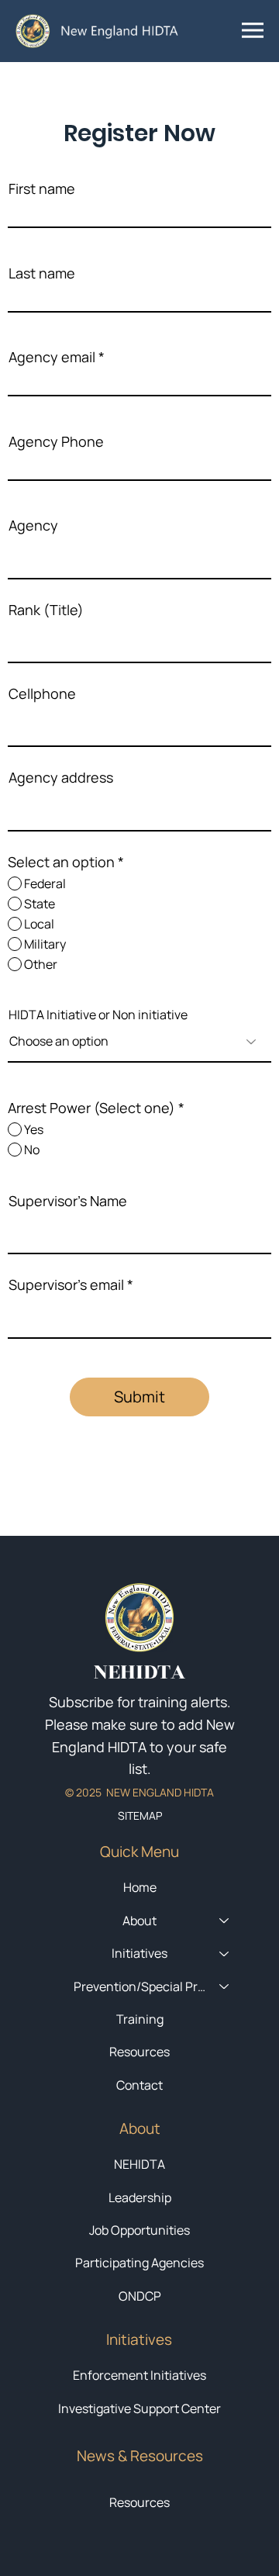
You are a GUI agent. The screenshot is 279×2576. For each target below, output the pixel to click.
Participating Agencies (139, 2263)
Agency (33, 525)
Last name (42, 273)
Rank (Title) (46, 610)
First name (42, 188)
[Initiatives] (225, 1953)
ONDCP (140, 2296)
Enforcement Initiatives (139, 2375)
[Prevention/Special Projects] (225, 1986)
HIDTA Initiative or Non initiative (98, 1015)
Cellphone (42, 693)
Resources (139, 2502)
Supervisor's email (66, 1285)
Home (140, 1887)
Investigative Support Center (139, 2408)
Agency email (52, 357)
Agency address (61, 777)
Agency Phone (56, 441)
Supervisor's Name (68, 1201)
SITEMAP (140, 1815)
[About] (225, 1921)
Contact (139, 2085)
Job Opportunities (139, 2230)
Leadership (140, 2197)
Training (140, 2019)
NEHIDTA (139, 2164)
